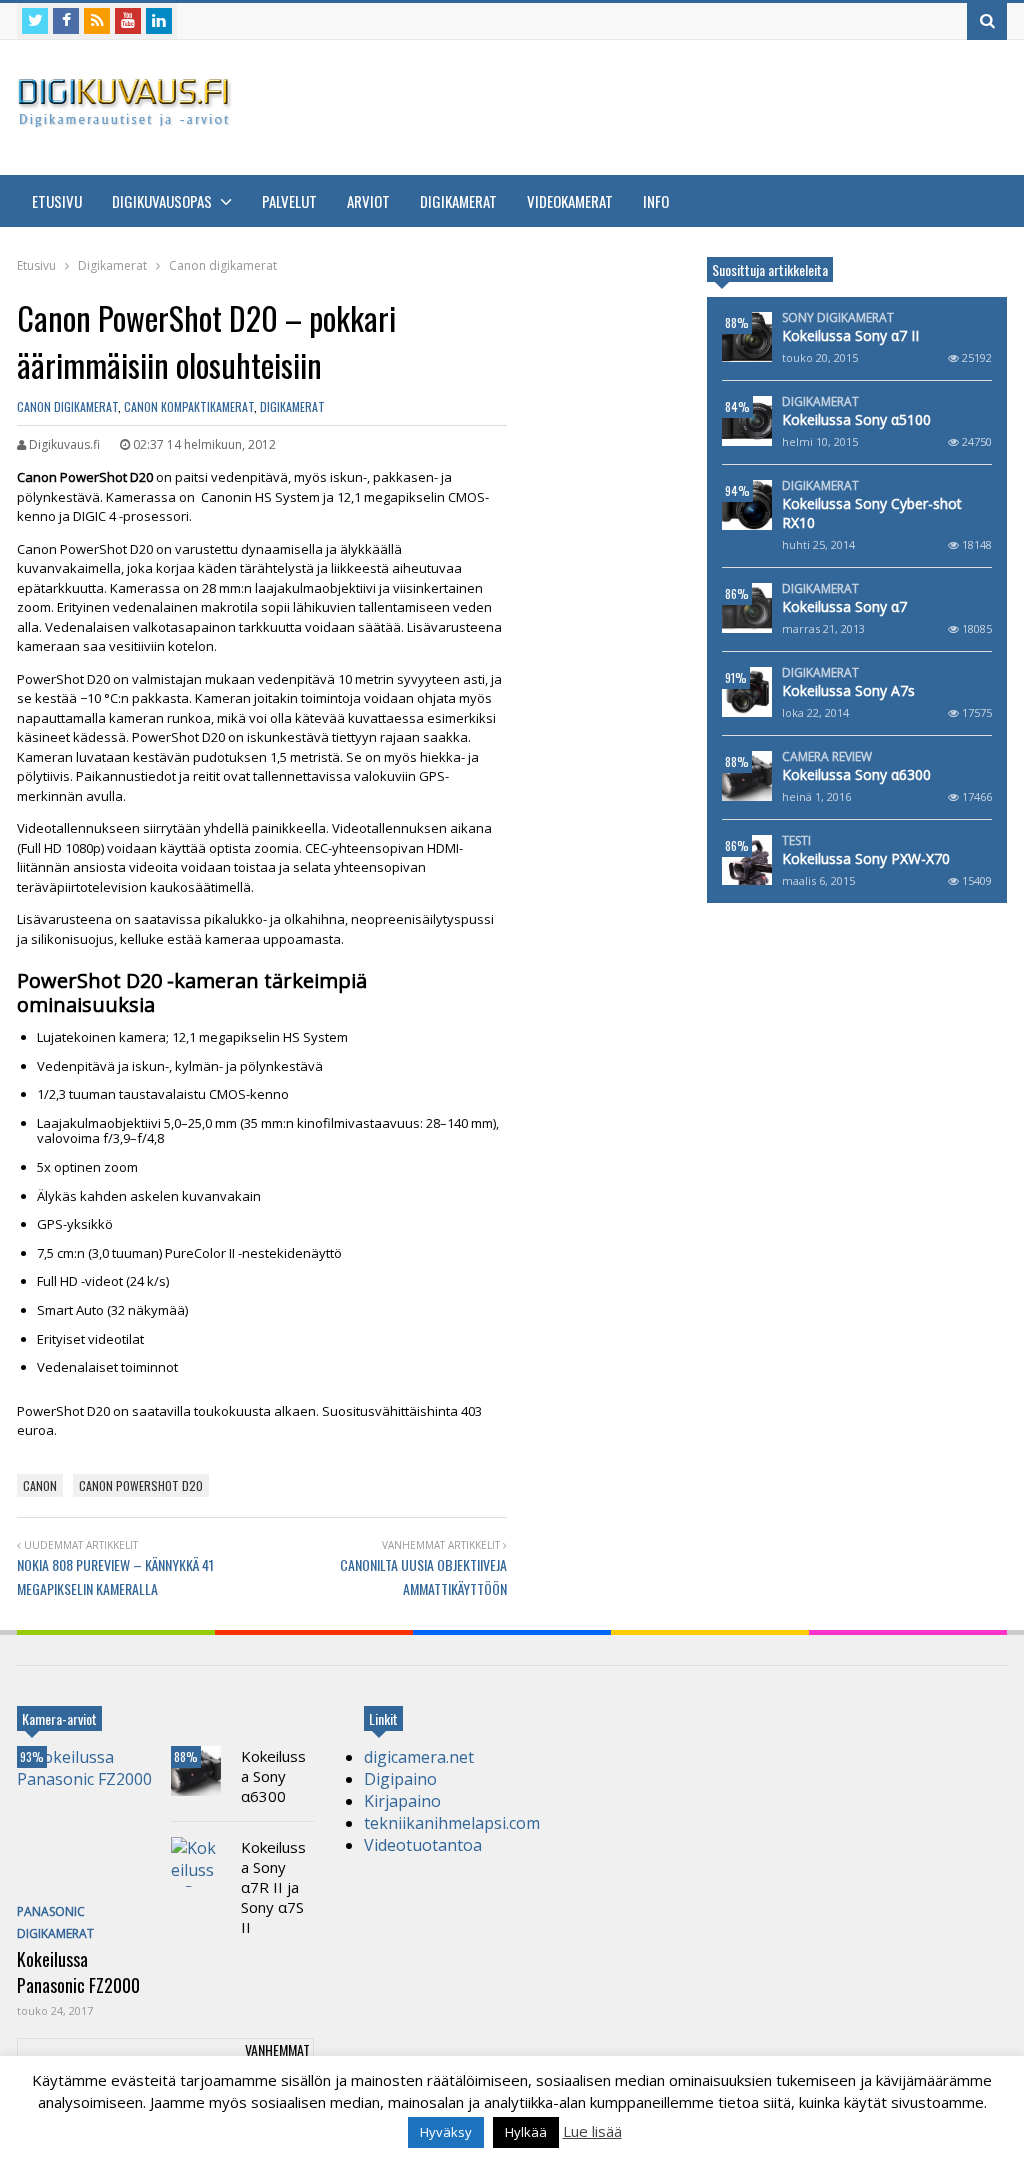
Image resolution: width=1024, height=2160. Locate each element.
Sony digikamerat (838, 318)
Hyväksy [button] (446, 2132)
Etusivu (57, 201)
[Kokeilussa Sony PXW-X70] (747, 860)
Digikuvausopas (163, 201)
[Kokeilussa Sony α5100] (747, 421)
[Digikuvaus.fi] (130, 118)
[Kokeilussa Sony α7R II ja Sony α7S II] (196, 1862)
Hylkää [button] (526, 2132)
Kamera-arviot (59, 1718)
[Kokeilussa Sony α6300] (747, 776)
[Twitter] (35, 21)
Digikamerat (458, 201)
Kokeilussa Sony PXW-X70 (866, 858)
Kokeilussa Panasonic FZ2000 (78, 1972)
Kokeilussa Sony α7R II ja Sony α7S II (273, 1887)
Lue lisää (592, 2131)
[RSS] (97, 21)
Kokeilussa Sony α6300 (856, 774)
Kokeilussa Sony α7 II (850, 335)
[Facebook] (66, 21)
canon (40, 1485)
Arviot (368, 201)
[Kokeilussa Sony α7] (747, 608)
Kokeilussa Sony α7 (844, 606)
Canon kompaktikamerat (189, 406)
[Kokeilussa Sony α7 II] (747, 337)
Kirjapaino (402, 1801)
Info (656, 201)
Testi (796, 841)
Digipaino (400, 1779)
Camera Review (827, 757)
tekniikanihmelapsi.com (452, 1823)
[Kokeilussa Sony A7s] (747, 692)
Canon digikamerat (67, 406)
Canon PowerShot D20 (141, 1485)
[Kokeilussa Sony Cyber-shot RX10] (747, 505)
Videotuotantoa (423, 1845)
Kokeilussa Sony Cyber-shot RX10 (872, 513)
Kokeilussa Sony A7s (848, 690)
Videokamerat (570, 201)
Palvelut (289, 201)
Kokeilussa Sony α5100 (856, 419)
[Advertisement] (643, 105)
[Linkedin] (159, 21)
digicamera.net (419, 1757)
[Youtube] (128, 21)
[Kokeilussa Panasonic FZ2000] (88, 1821)
